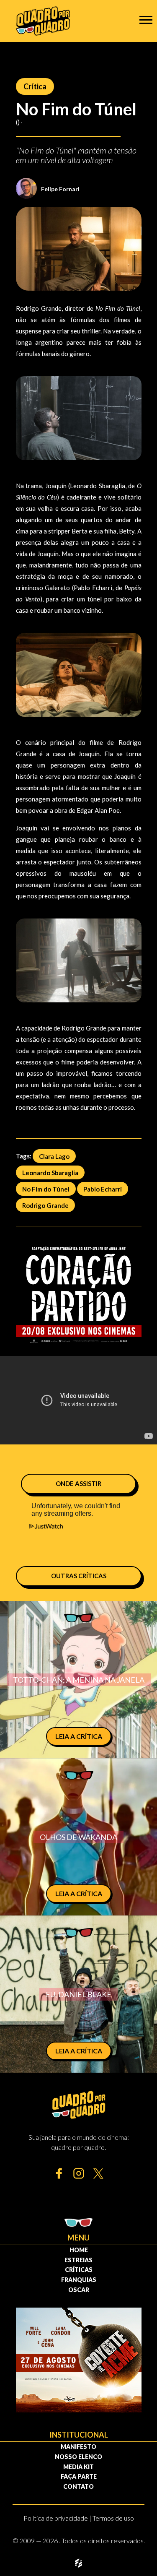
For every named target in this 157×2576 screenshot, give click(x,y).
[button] (146, 20)
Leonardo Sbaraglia (50, 1172)
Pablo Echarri (103, 1189)
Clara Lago (54, 1156)
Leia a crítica (79, 1736)
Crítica (35, 86)
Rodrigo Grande (45, 1205)
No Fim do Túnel (46, 1189)
